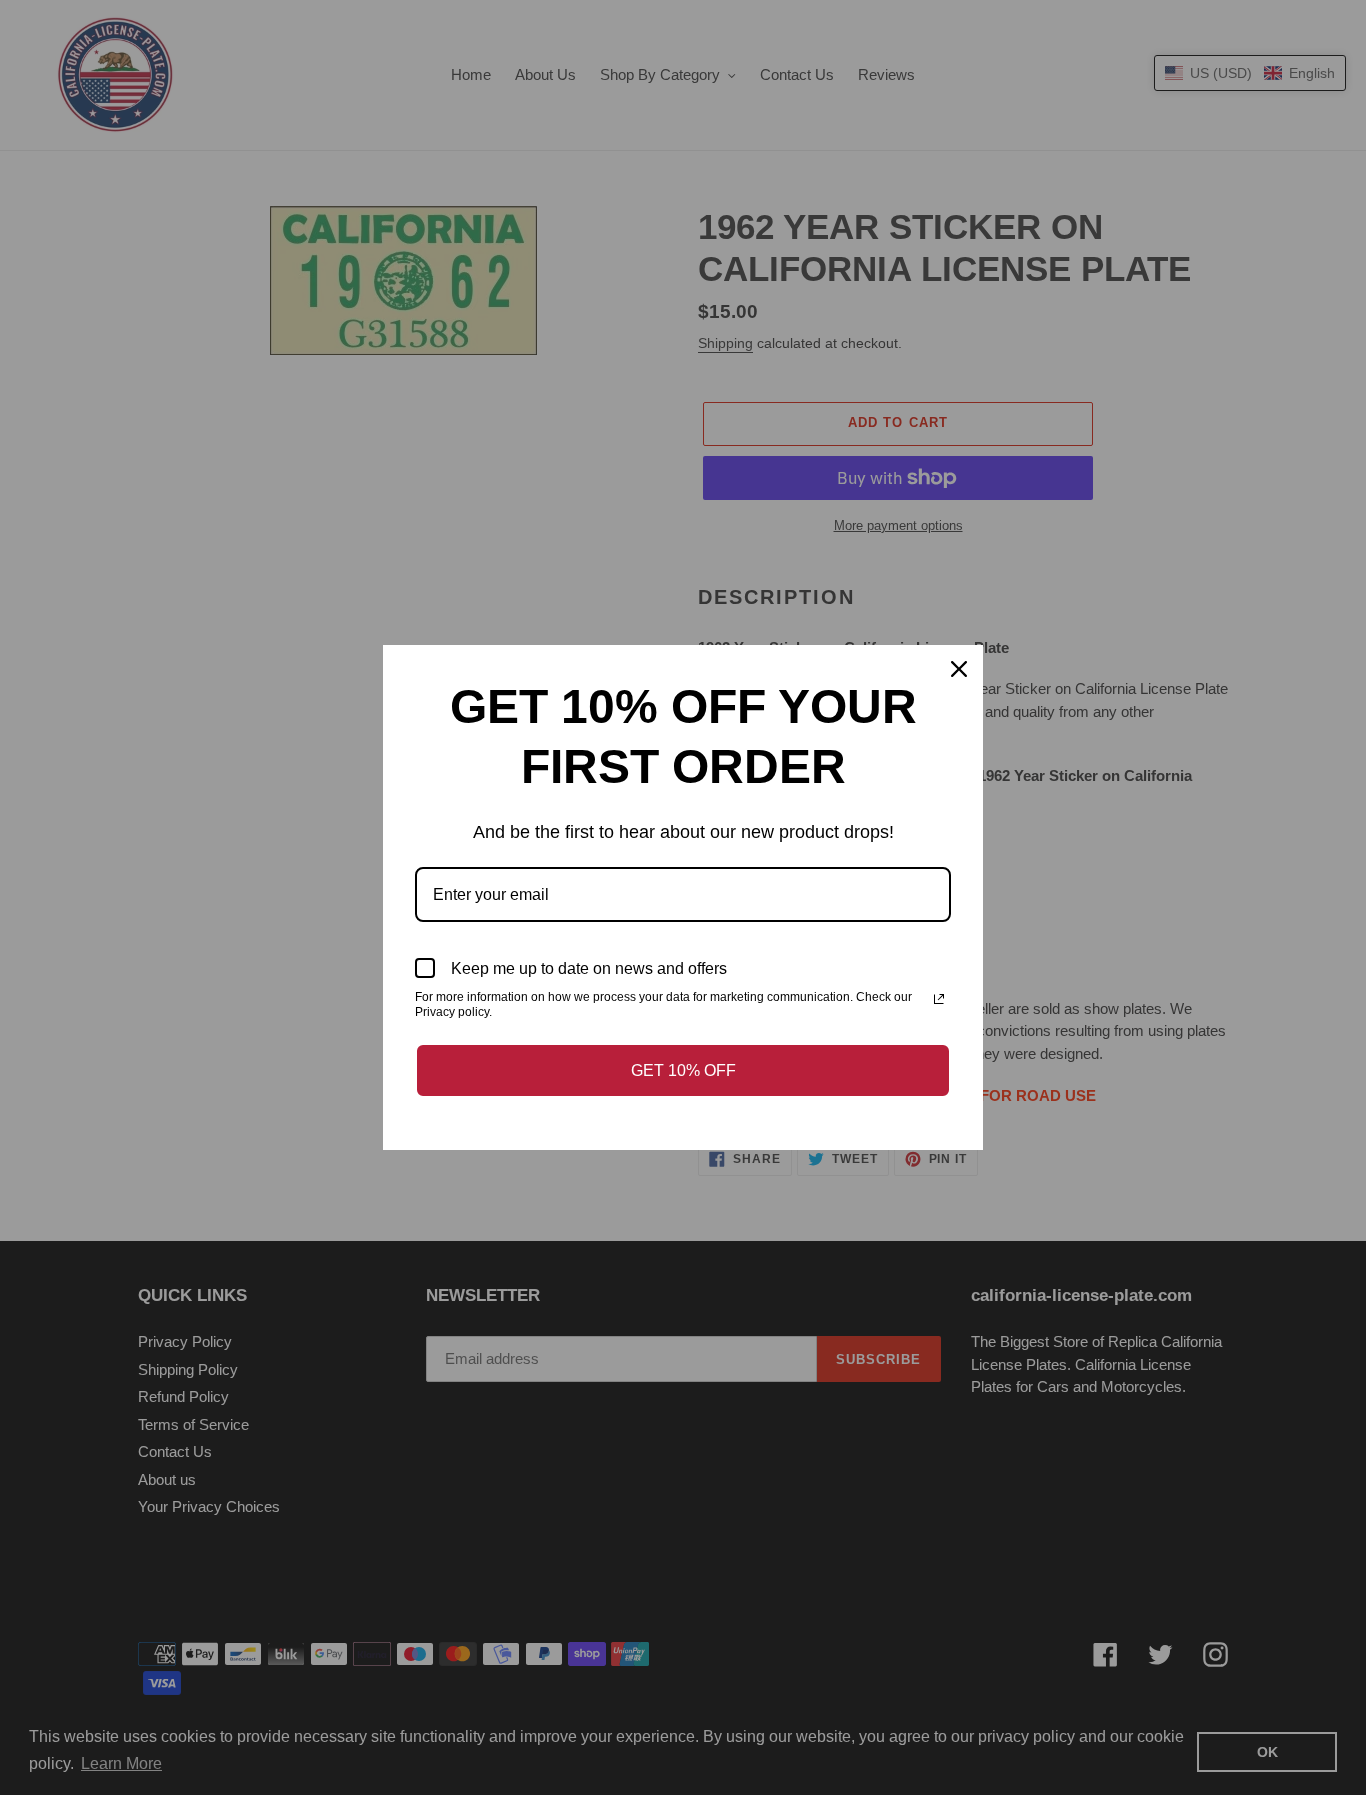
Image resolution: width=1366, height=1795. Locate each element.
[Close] (959, 669)
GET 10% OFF (683, 1070)
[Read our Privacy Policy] (939, 999)
